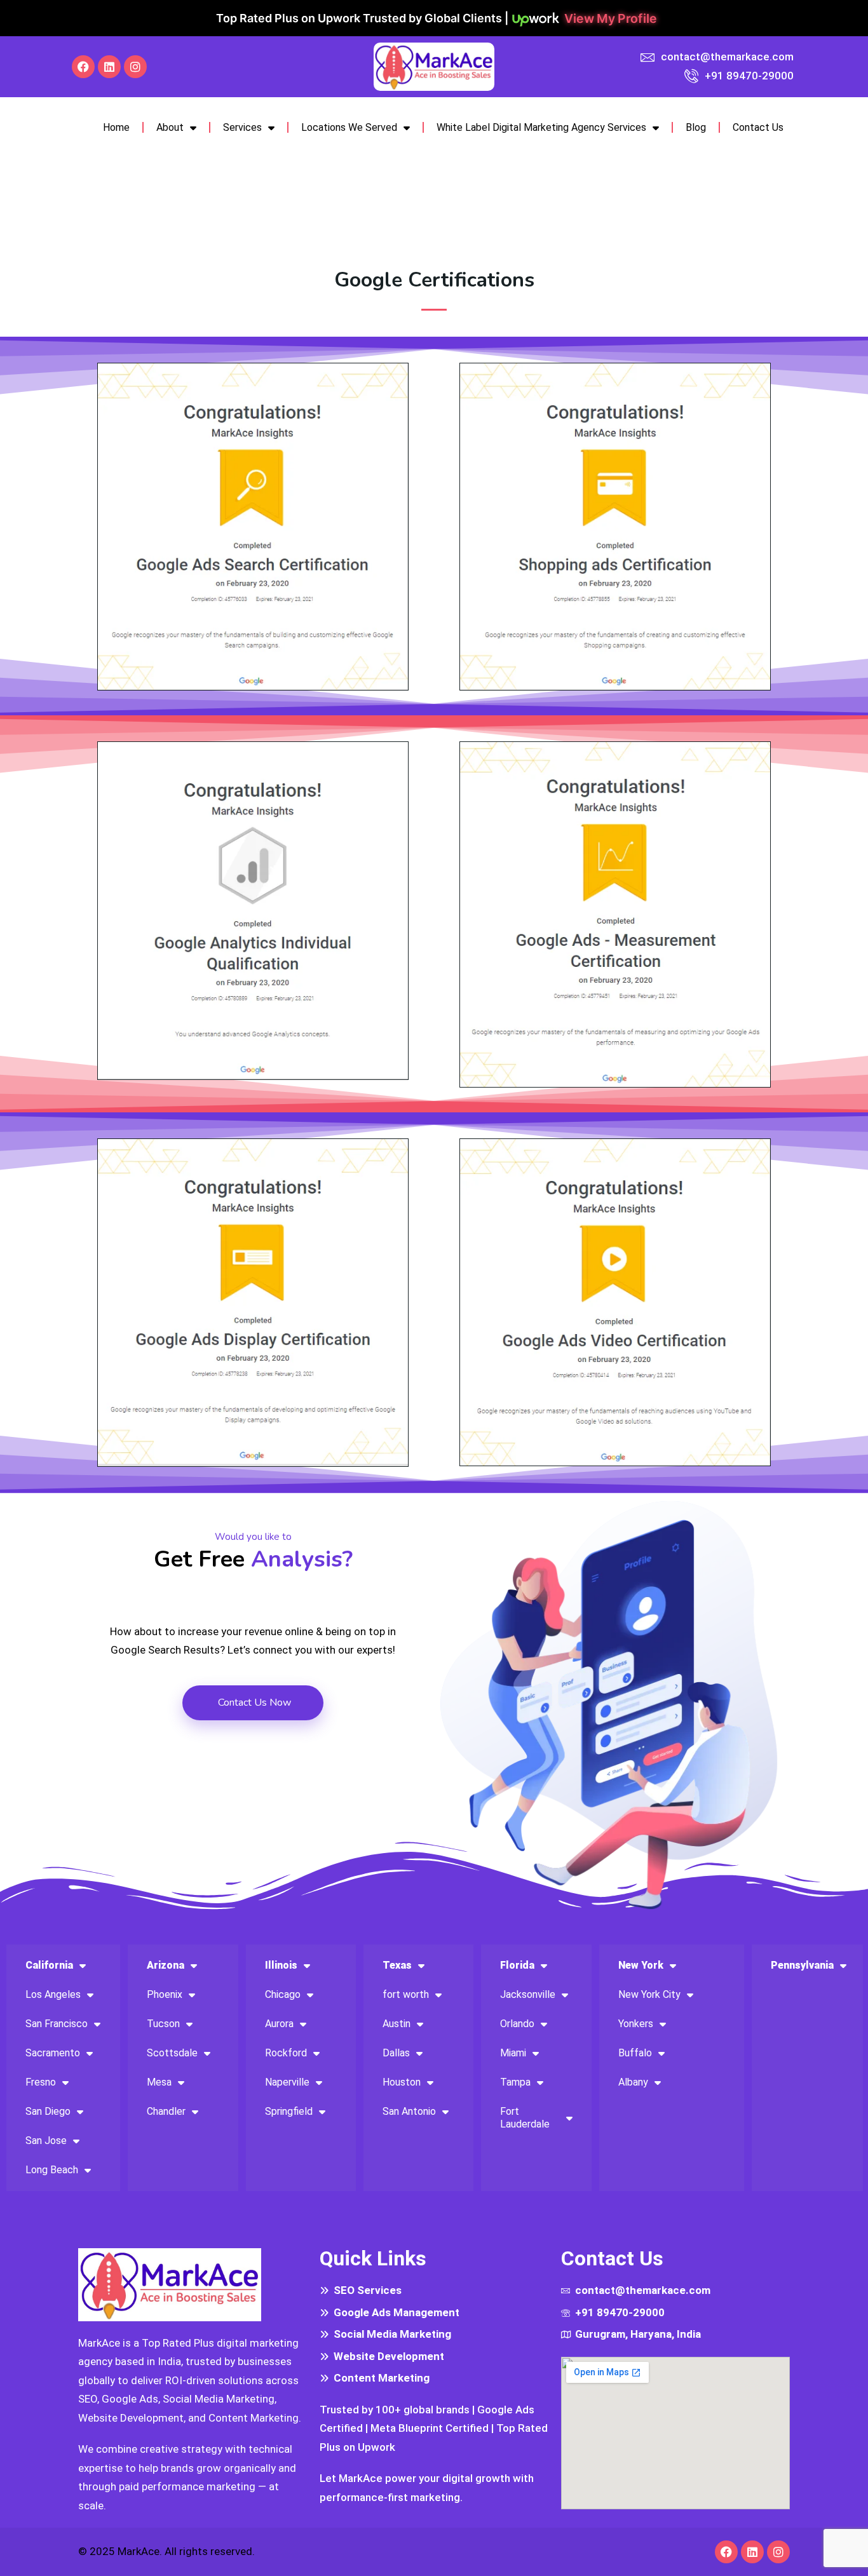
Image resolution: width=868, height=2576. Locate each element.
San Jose (46, 2141)
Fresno (41, 2082)
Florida (517, 1965)
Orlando (517, 2024)
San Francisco (57, 2024)
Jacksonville (528, 1994)
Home (116, 127)
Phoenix (165, 1994)
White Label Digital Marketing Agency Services (541, 127)
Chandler (166, 2111)
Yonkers (636, 2024)
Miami (513, 2053)
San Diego (48, 2111)
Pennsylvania (802, 1965)
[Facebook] (83, 67)
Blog (696, 127)
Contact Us (758, 127)
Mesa (159, 2082)
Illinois (281, 1965)
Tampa (515, 2082)
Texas (397, 1965)
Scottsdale (172, 2053)
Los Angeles (53, 1994)
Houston (402, 2082)
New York (641, 1965)
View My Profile (611, 18)
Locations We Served (349, 127)
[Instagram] (135, 67)
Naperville (287, 2082)
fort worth (406, 1994)
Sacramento (53, 2053)
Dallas (396, 2053)
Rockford (286, 2053)
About (170, 127)
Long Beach (52, 2170)
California (49, 1965)
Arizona (166, 1965)
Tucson (163, 2024)
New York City (649, 1994)
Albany (633, 2082)
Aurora (279, 2024)
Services (242, 127)
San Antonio (409, 2111)
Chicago (283, 1994)
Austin (397, 2024)
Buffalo (635, 2053)
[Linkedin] (109, 67)
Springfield (289, 2111)
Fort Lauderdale (525, 2118)
